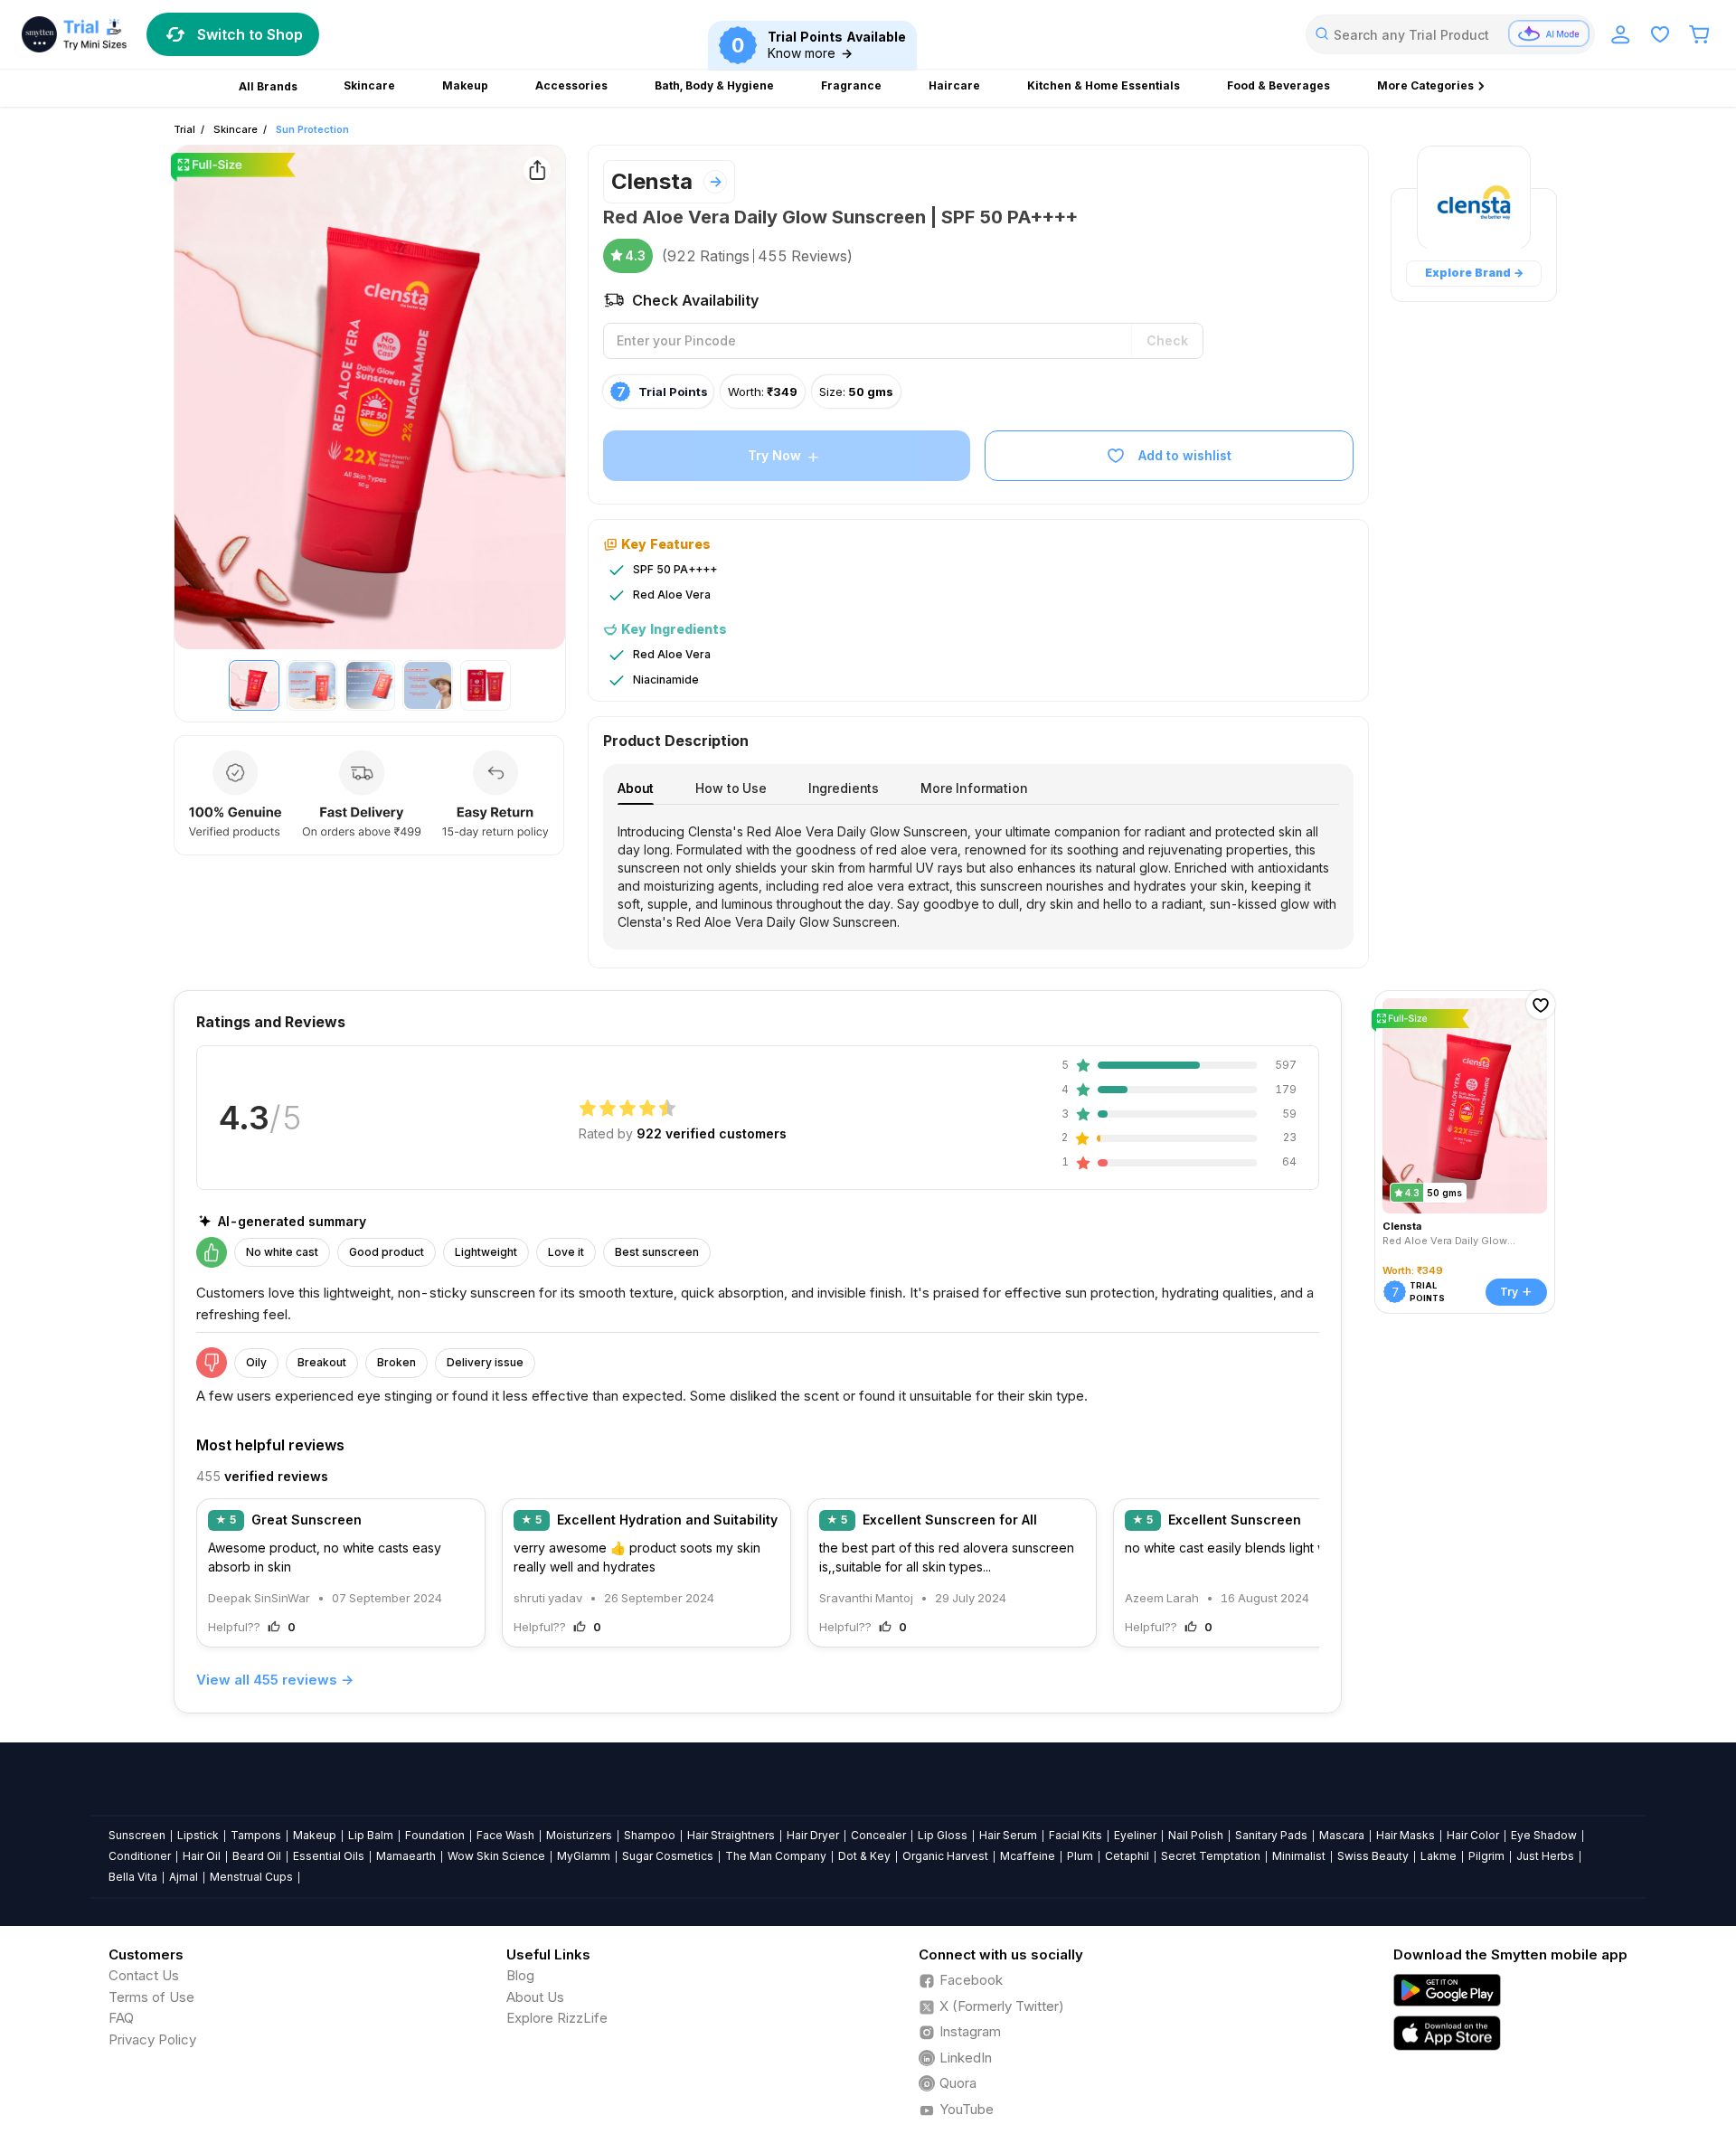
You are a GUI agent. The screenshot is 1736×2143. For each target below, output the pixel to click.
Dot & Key (864, 1856)
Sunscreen (137, 1835)
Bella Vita (133, 1877)
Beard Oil (257, 1856)
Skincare (236, 129)
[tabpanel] (978, 877)
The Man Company (776, 1856)
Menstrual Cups (251, 1877)
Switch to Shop (250, 34)
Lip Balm (371, 1835)
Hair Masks (1406, 1835)
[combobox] (1450, 34)
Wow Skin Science (496, 1856)
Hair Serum (1008, 1835)
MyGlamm (584, 1856)
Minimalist (1299, 1856)
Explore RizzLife (557, 2018)
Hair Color (1473, 1835)
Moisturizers (579, 1835)
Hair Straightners (731, 1835)
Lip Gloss (943, 1835)
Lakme (1439, 1856)
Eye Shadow (1544, 1835)
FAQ (121, 2018)
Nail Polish (1196, 1835)
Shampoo (650, 1835)
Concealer (878, 1835)
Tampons (256, 1835)
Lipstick (198, 1835)
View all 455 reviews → (275, 1680)
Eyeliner (1135, 1835)
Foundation (435, 1835)
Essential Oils (329, 1856)
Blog (520, 1975)
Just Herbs (1545, 1856)
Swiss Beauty (1373, 1856)
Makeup (315, 1835)
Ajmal (184, 1877)
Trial (184, 129)
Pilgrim (1486, 1856)
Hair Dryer (813, 1835)
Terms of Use (151, 1997)
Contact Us (144, 1975)
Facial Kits (1076, 1835)
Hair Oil (202, 1856)
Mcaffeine (1028, 1856)
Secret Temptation (1211, 1856)
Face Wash (505, 1835)
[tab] (636, 788)
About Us (535, 1997)
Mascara (1342, 1835)
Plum (1080, 1856)
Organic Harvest (945, 1856)
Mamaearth (406, 1856)
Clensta (652, 181)
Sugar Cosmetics (668, 1856)
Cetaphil (1127, 1856)
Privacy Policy (152, 2039)
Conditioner (140, 1856)
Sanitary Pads (1271, 1835)
